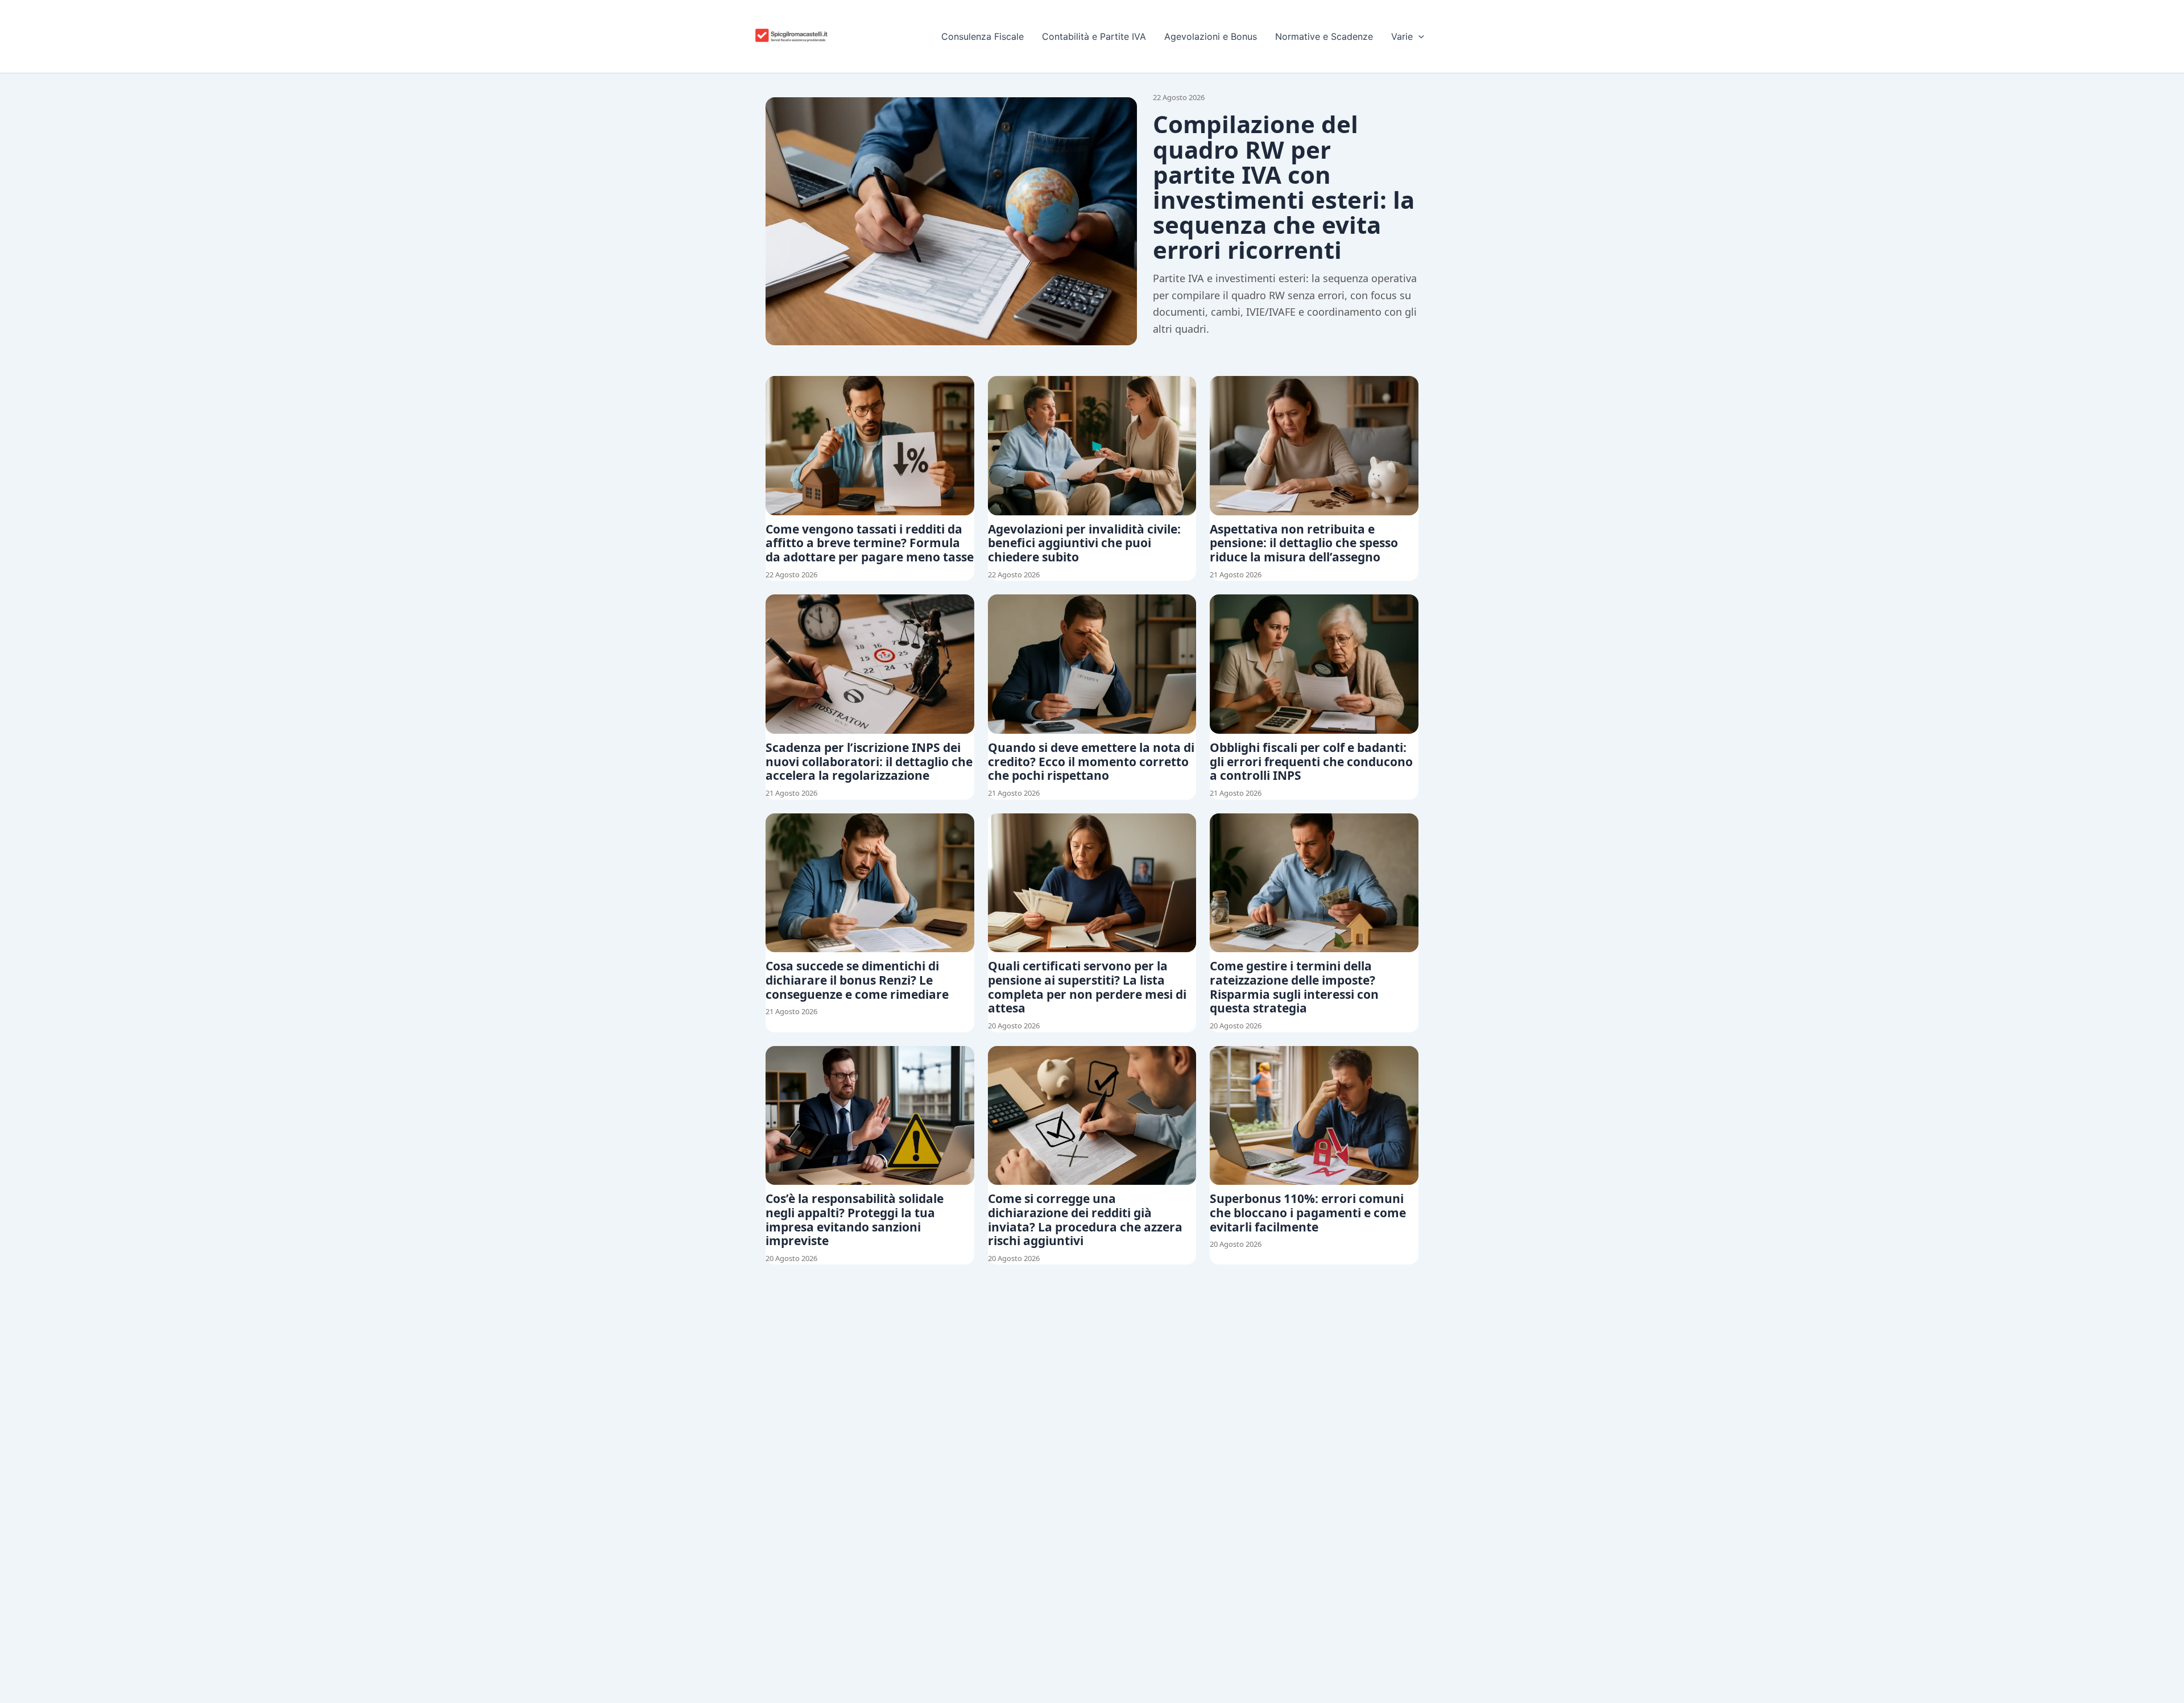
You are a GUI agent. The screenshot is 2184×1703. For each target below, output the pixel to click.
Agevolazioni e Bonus (1211, 36)
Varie (1402, 36)
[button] (1418, 36)
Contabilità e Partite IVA (1094, 36)
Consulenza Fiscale (983, 36)
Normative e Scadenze (1324, 36)
